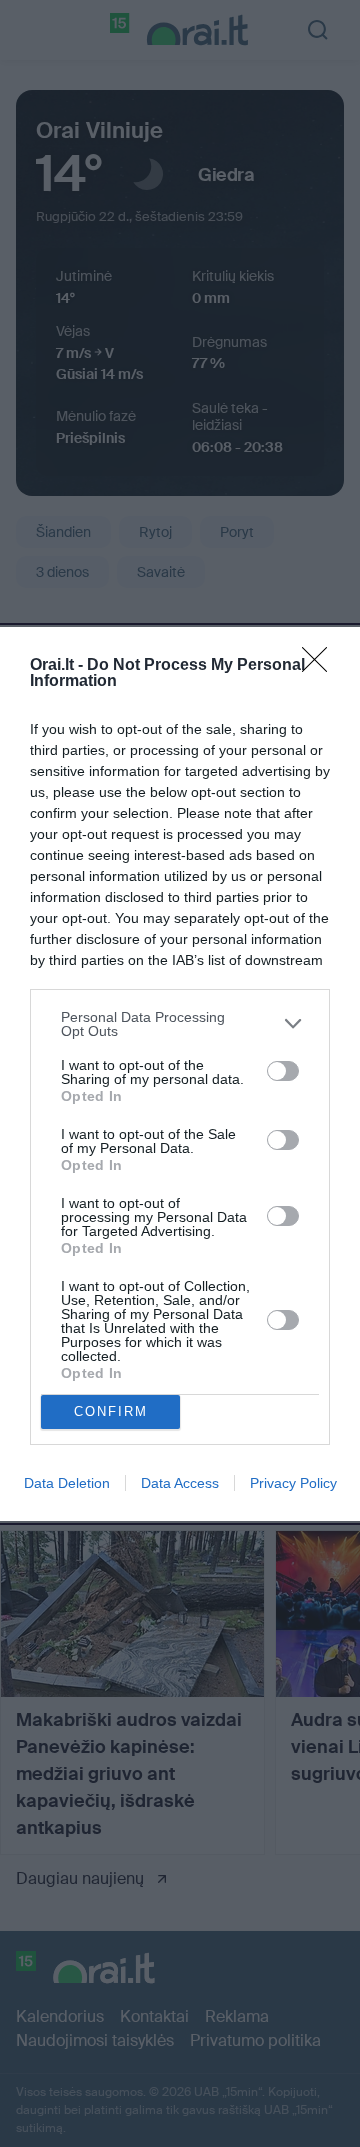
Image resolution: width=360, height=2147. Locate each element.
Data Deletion (67, 1483)
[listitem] (180, 1024)
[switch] (283, 1071)
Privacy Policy (293, 1483)
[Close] (321, 666)
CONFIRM (111, 1411)
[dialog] (180, 1074)
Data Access (180, 1483)
